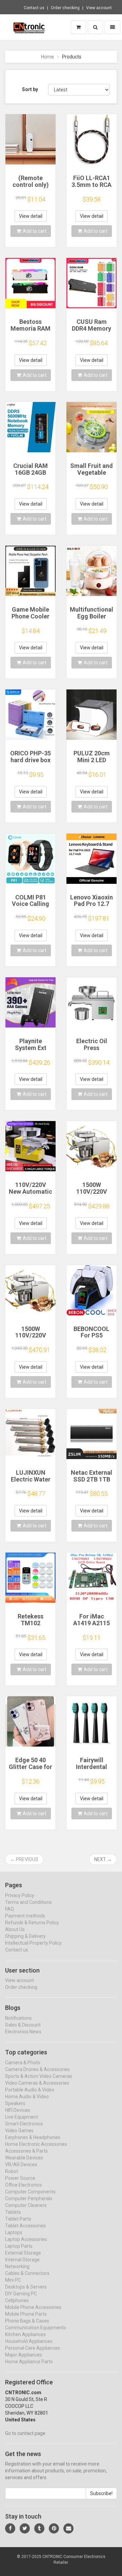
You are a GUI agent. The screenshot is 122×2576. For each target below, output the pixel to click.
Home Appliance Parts (29, 2362)
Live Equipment (22, 2117)
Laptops (14, 2232)
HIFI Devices (18, 2110)
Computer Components (30, 2192)
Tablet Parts (18, 2219)
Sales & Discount (23, 2025)
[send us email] (68, 2528)
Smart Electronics (24, 2124)
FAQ (9, 1909)
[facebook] (10, 2528)
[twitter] (25, 2528)
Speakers (15, 2103)
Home (47, 57)
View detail (31, 216)
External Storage (23, 2253)
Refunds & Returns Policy (32, 1923)
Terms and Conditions (28, 1902)
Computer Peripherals (29, 2198)
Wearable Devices (24, 2158)
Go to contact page (25, 2433)
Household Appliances (29, 2341)
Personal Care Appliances (33, 2348)
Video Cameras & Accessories (37, 2083)
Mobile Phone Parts (26, 2314)
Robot (12, 2171)
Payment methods (25, 1916)
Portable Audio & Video (30, 2090)
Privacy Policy (20, 1895)
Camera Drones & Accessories (37, 2069)
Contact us (34, 8)
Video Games (19, 2131)
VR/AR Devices (21, 2165)
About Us (15, 1929)
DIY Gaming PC (21, 2294)
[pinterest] (54, 2528)
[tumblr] (39, 2528)
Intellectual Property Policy (33, 1943)
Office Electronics (24, 2185)
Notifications (18, 2018)
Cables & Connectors (27, 2273)
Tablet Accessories (25, 2226)
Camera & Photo (23, 2063)
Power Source (20, 2178)
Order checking (65, 8)
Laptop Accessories (26, 2239)
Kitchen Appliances (25, 2334)
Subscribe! (101, 2493)
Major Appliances (24, 2355)
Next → (103, 1859)
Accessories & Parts (26, 2151)
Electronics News (23, 2032)
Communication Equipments (36, 2328)
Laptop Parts (19, 2246)
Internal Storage (22, 2260)
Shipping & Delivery (25, 1936)
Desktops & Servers (26, 2287)
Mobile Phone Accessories (33, 2307)
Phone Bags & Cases (27, 2321)
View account (99, 8)
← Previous (24, 1859)
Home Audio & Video (27, 2097)
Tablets (13, 2212)
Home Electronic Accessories (36, 2144)
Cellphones (17, 2300)
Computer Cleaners (26, 2205)
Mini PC (13, 2280)
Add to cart (35, 231)
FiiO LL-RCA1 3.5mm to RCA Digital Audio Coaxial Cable (91, 188)
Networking (17, 2266)
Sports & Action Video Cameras (39, 2076)
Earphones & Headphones (33, 2137)
